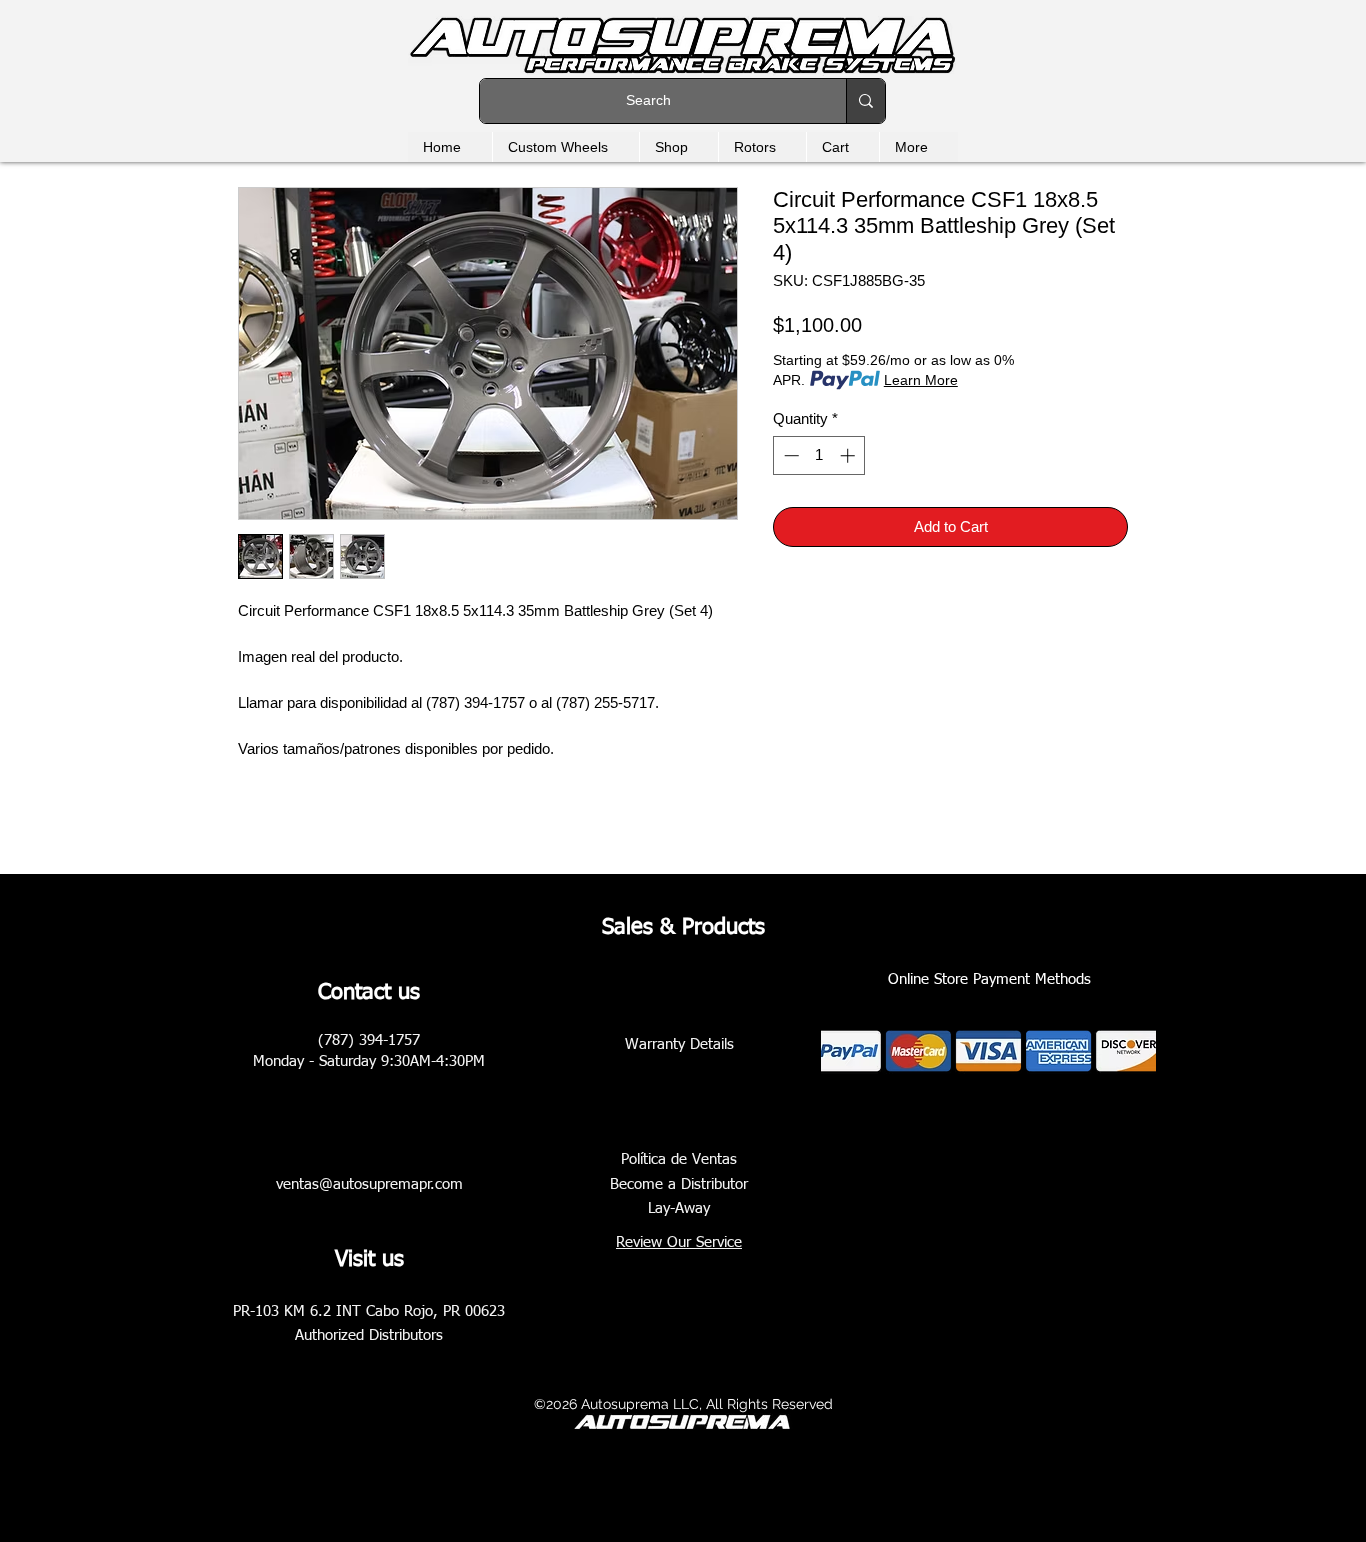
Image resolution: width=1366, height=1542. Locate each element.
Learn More (921, 380)
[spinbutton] (819, 455)
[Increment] (849, 455)
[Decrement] (789, 455)
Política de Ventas (679, 1159)
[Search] (865, 101)
